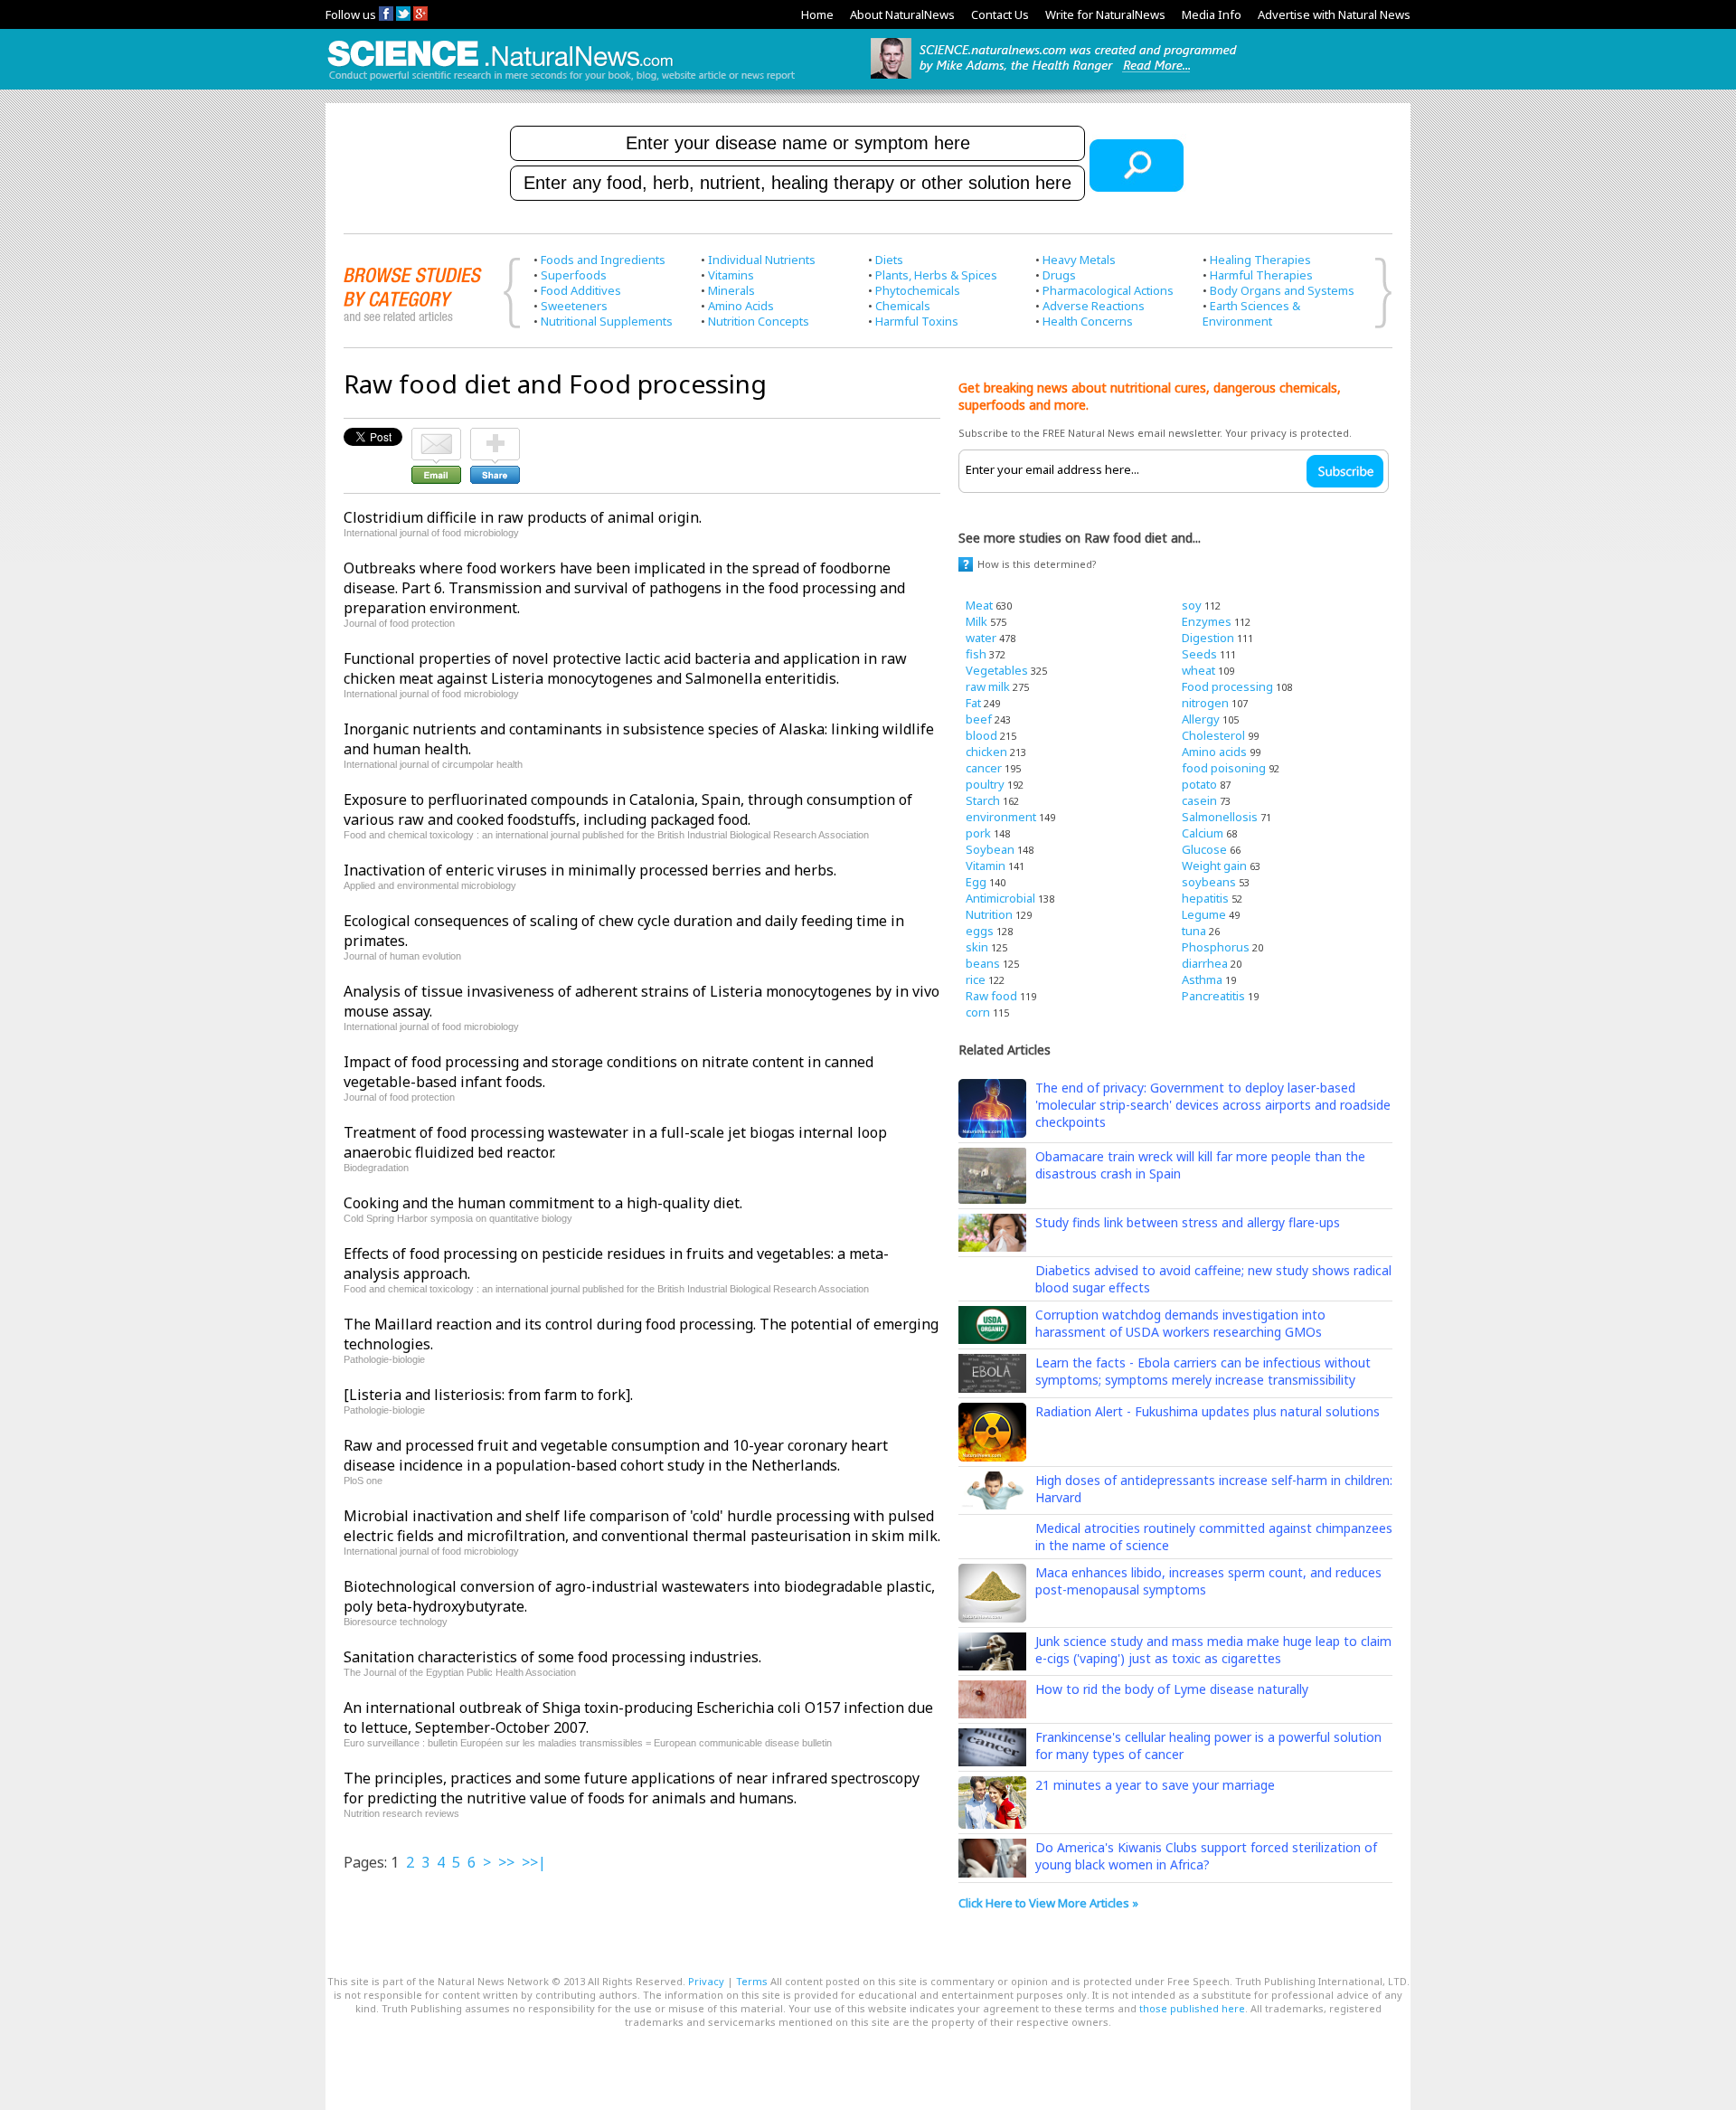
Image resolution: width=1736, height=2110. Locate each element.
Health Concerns (1088, 321)
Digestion (1208, 638)
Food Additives (581, 290)
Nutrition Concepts (759, 321)
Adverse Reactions (1094, 306)
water (981, 638)
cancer (984, 768)
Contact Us (1000, 14)
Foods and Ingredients (603, 260)
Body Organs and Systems (1282, 290)
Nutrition (989, 914)
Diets (889, 260)
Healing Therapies (1260, 260)
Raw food (991, 996)
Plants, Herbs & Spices (936, 275)
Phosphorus (1216, 947)
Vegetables (997, 670)
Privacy (706, 1981)
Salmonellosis (1220, 817)
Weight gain (1214, 866)
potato (1199, 784)
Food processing (1227, 686)
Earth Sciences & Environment (1251, 313)
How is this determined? (1037, 564)
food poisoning (1224, 768)
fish (976, 654)
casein (1199, 800)
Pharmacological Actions (1108, 290)
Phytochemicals (918, 290)
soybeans (1209, 882)
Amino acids (1214, 752)
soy (1192, 605)
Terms (752, 1981)
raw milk (988, 686)
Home (817, 14)
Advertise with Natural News (1334, 14)
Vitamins (731, 275)
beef (979, 719)
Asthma (1202, 979)
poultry (985, 784)
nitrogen (1205, 703)
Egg (976, 882)
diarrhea (1205, 963)
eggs (980, 931)
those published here (1192, 2008)
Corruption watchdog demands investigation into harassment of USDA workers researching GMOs (1180, 1323)
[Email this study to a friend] (436, 436)
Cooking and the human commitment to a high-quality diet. (543, 1203)
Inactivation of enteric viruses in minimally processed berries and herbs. (590, 870)
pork (978, 833)
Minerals (731, 290)
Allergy (1201, 719)
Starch (983, 800)
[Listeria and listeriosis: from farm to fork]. (488, 1395)
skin (977, 947)
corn (978, 1012)
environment (1001, 817)
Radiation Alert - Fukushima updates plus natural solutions (1208, 1411)
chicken (986, 752)
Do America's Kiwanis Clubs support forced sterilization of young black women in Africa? (1206, 1856)
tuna (1194, 931)
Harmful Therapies (1261, 275)
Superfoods (574, 275)
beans (983, 963)
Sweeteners (574, 306)
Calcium (1203, 833)
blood (981, 735)
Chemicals (903, 306)
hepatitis (1205, 898)
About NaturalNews (902, 14)
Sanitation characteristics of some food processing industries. (552, 1657)
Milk (976, 621)
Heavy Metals (1079, 260)
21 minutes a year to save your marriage (1155, 1785)
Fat (973, 703)
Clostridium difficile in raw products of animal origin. (523, 517)
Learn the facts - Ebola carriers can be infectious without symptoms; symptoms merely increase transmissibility (1203, 1371)
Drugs (1059, 275)
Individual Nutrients (762, 260)
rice (976, 979)
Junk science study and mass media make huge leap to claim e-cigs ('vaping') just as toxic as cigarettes (1213, 1650)
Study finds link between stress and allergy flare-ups (1188, 1222)
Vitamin (986, 866)
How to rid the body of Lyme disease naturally (1172, 1689)
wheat (1198, 670)
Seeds (1199, 654)
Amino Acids (741, 306)
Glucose (1204, 849)
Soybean (990, 849)
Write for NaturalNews (1105, 14)
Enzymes (1207, 621)
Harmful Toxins (917, 321)
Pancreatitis (1213, 996)
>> (506, 1862)
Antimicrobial (1000, 898)
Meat (979, 605)
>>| (534, 1862)
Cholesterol (1213, 735)
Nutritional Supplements (607, 321)
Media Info (1212, 14)
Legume (1204, 914)
